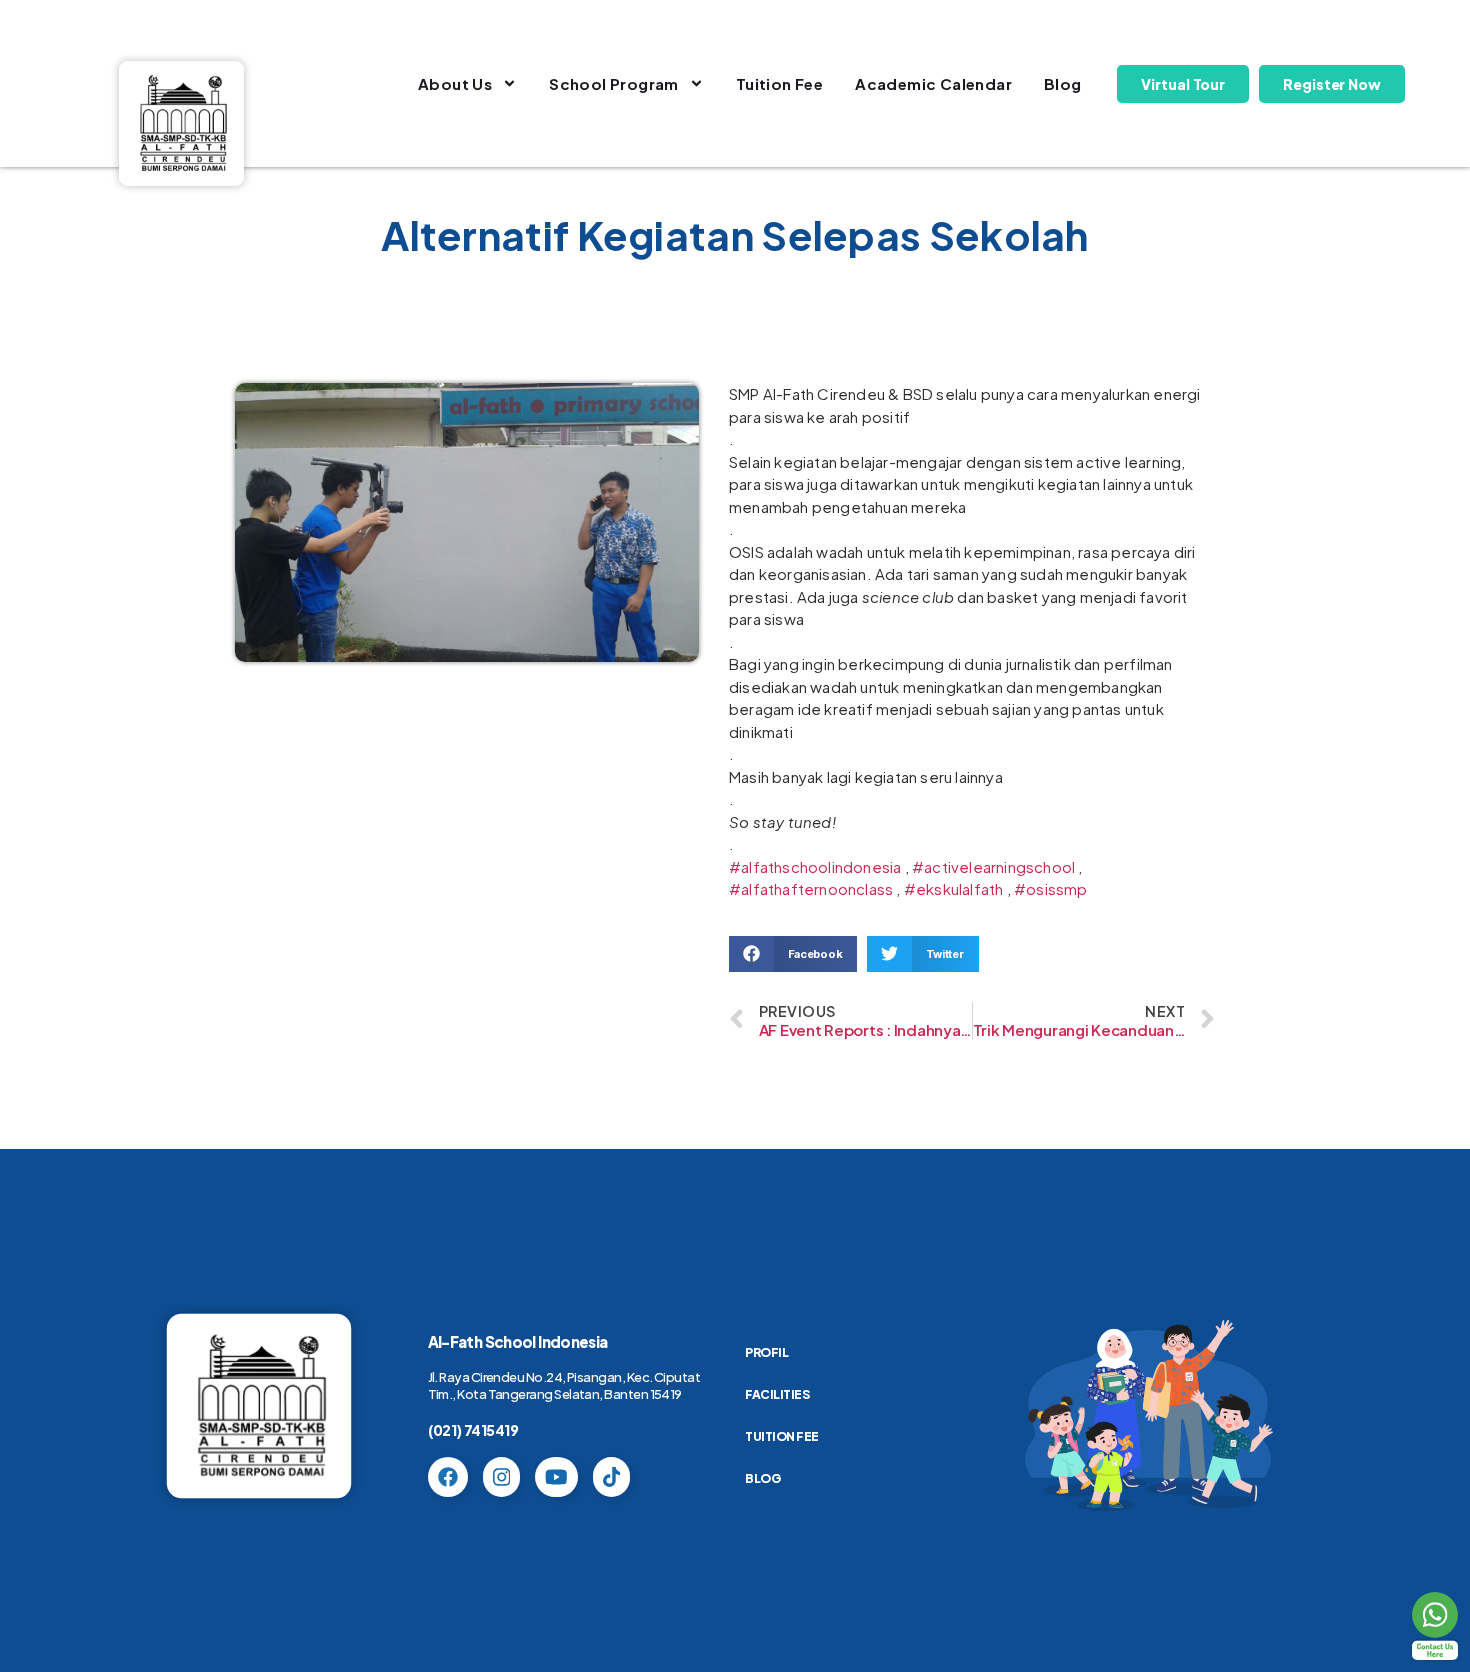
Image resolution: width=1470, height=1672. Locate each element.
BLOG (762, 1478)
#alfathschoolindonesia (815, 866)
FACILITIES (777, 1394)
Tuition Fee (779, 83)
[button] (793, 954)
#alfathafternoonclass (811, 888)
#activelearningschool (993, 866)
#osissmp (1051, 888)
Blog (1063, 83)
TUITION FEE (782, 1436)
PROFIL (766, 1352)
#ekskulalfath (954, 888)
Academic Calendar (933, 83)
